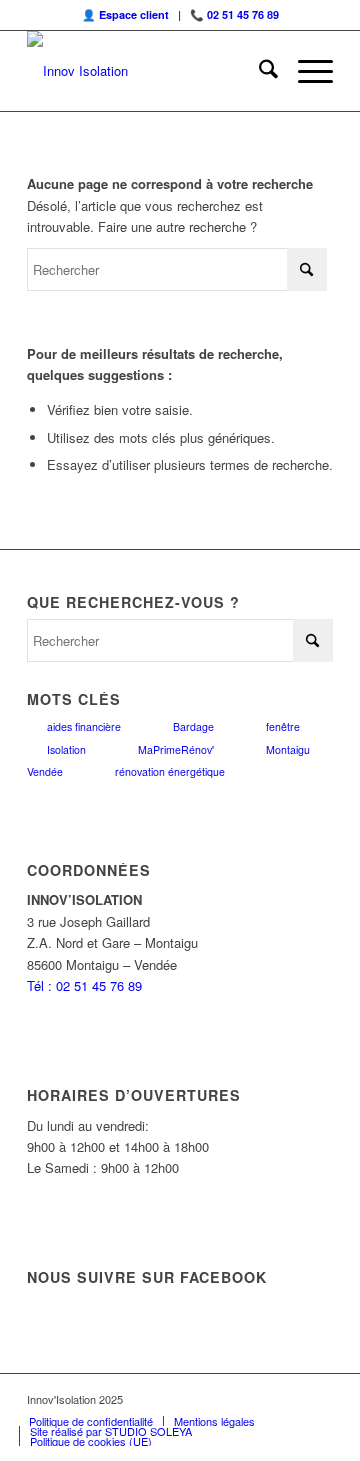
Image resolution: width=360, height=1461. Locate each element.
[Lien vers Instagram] (258, 1399)
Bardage (193, 726)
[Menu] (305, 71)
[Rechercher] (258, 71)
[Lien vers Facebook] (228, 1399)
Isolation (66, 749)
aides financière (84, 726)
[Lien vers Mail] (318, 1399)
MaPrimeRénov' (176, 749)
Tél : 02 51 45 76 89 (84, 985)
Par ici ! (277, 32)
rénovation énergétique (170, 771)
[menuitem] (258, 71)
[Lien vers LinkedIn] (288, 1399)
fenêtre (283, 726)
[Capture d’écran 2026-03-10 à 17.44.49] (149, 71)
